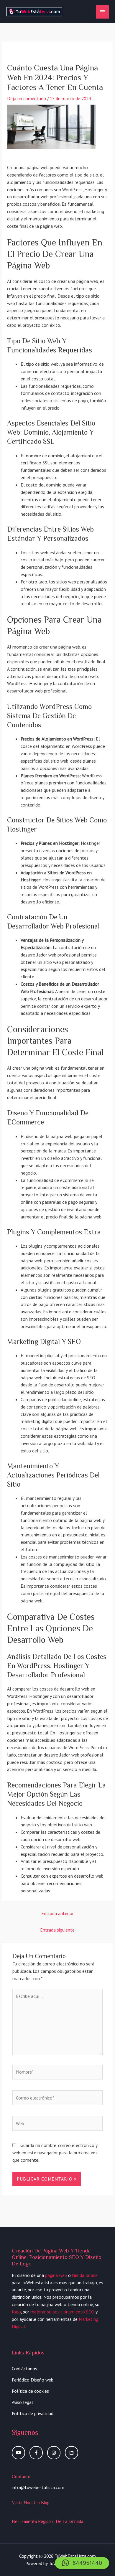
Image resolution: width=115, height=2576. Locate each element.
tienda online (85, 2275)
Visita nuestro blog (31, 2502)
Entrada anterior (57, 1913)
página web (56, 2275)
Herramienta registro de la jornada (47, 2521)
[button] (82, 2563)
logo (16, 2312)
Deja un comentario (27, 98)
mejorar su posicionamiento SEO (62, 2312)
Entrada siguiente (57, 1930)
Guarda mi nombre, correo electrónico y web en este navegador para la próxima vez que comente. (55, 2153)
